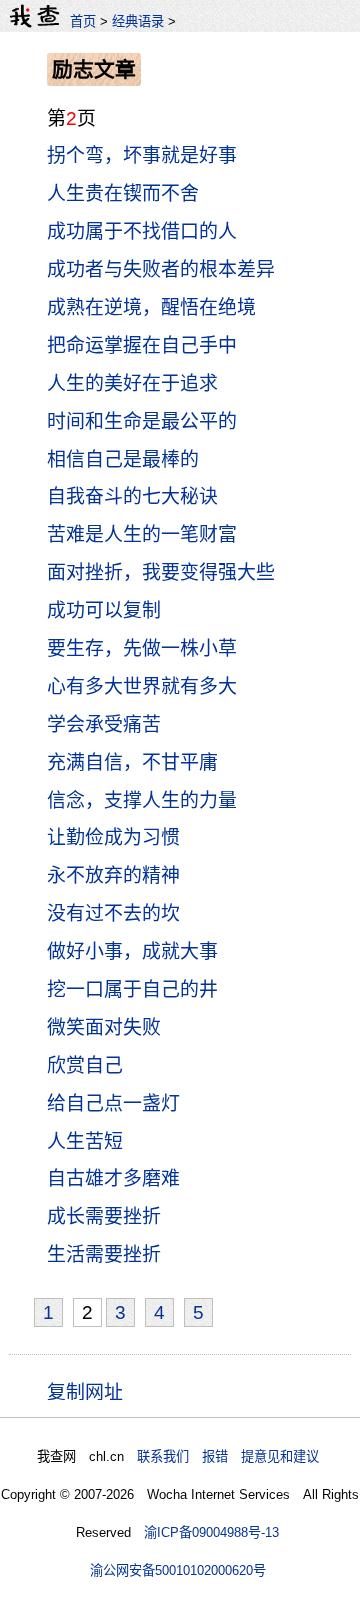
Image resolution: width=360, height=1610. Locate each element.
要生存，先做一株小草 (142, 648)
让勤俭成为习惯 (113, 837)
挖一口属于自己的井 (132, 989)
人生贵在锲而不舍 (123, 193)
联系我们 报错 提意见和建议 (228, 1456)
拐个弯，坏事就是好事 (142, 155)
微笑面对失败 (104, 1027)
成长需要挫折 (104, 1216)
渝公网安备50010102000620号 (178, 1570)
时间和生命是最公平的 (142, 421)
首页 (83, 21)
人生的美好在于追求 (132, 383)
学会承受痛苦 (104, 724)
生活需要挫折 (104, 1254)
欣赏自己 (85, 1065)
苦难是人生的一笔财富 (142, 534)
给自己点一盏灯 (113, 1103)
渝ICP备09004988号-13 (211, 1532)
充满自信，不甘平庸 (132, 762)
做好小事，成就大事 (132, 951)
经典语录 (138, 21)
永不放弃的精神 (113, 875)
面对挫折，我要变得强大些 (161, 572)
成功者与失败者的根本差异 (161, 269)
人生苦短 (85, 1141)
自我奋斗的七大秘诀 (132, 496)
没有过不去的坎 (113, 913)
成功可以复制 (104, 610)
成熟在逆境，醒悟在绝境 (151, 307)
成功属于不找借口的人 (142, 231)
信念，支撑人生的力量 (142, 800)
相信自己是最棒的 (123, 459)
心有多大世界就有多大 (142, 686)
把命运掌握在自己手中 (142, 345)
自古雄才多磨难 (113, 1178)
